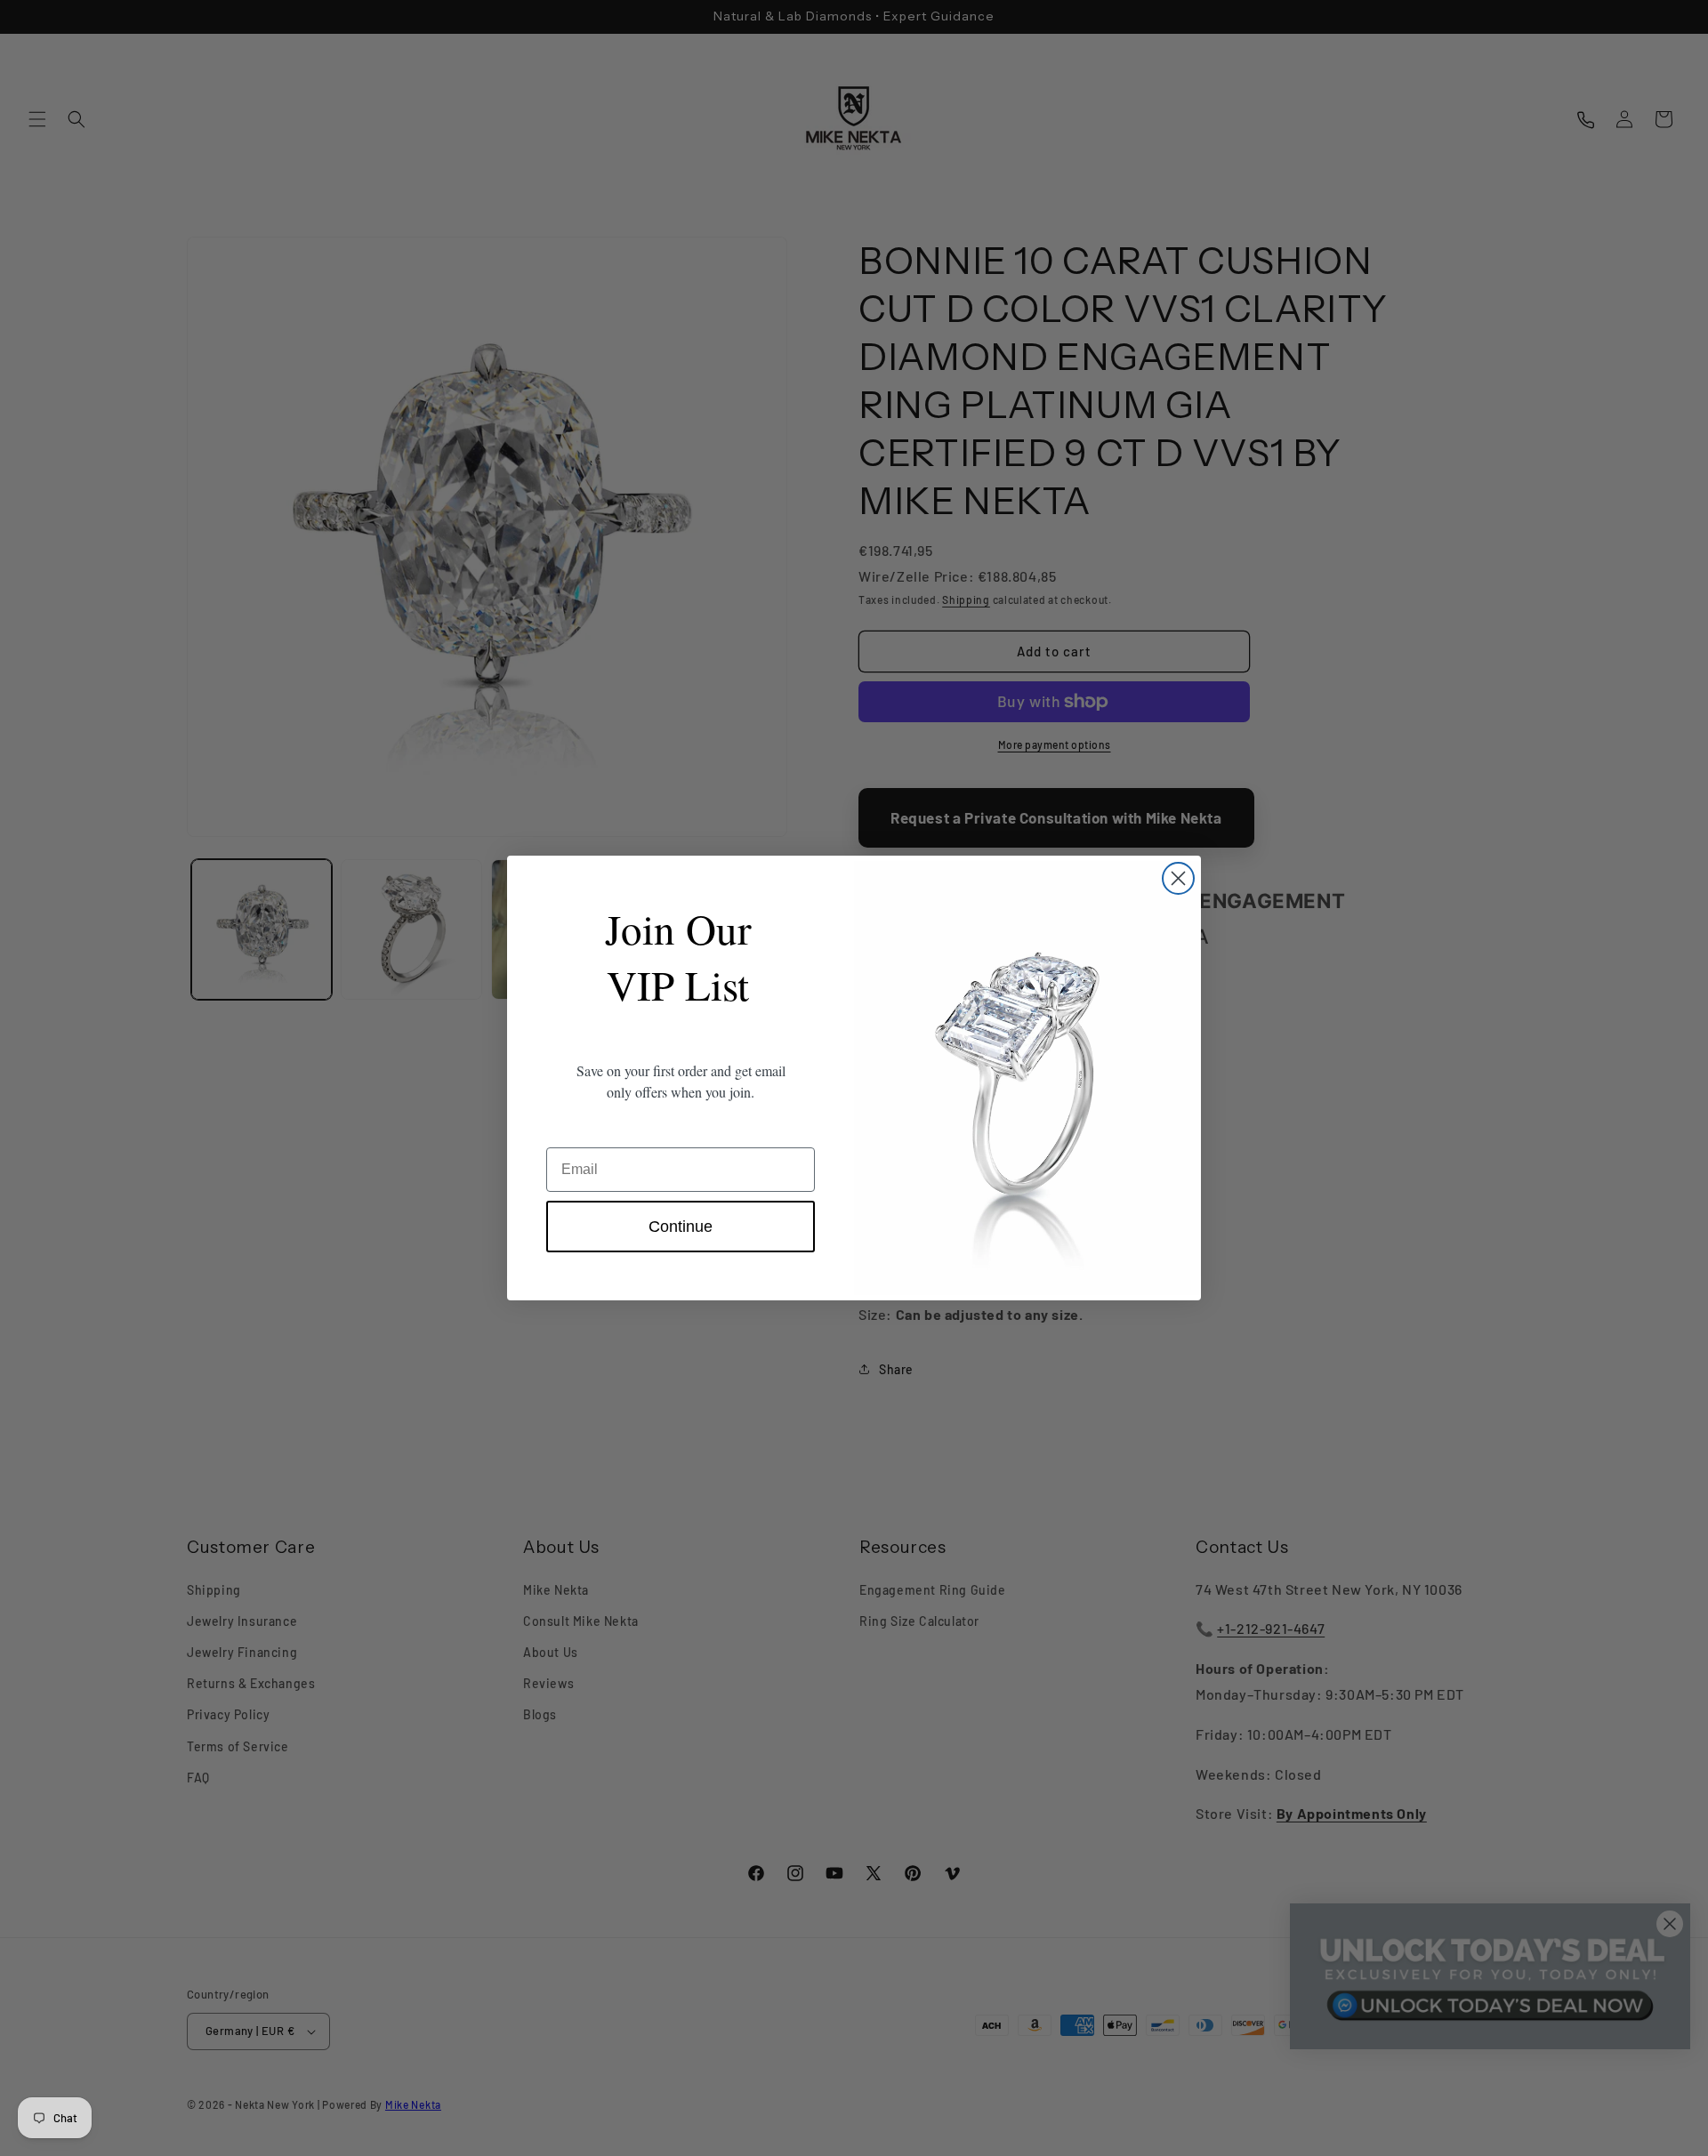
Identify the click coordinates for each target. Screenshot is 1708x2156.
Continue (681, 1227)
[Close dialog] (1178, 878)
